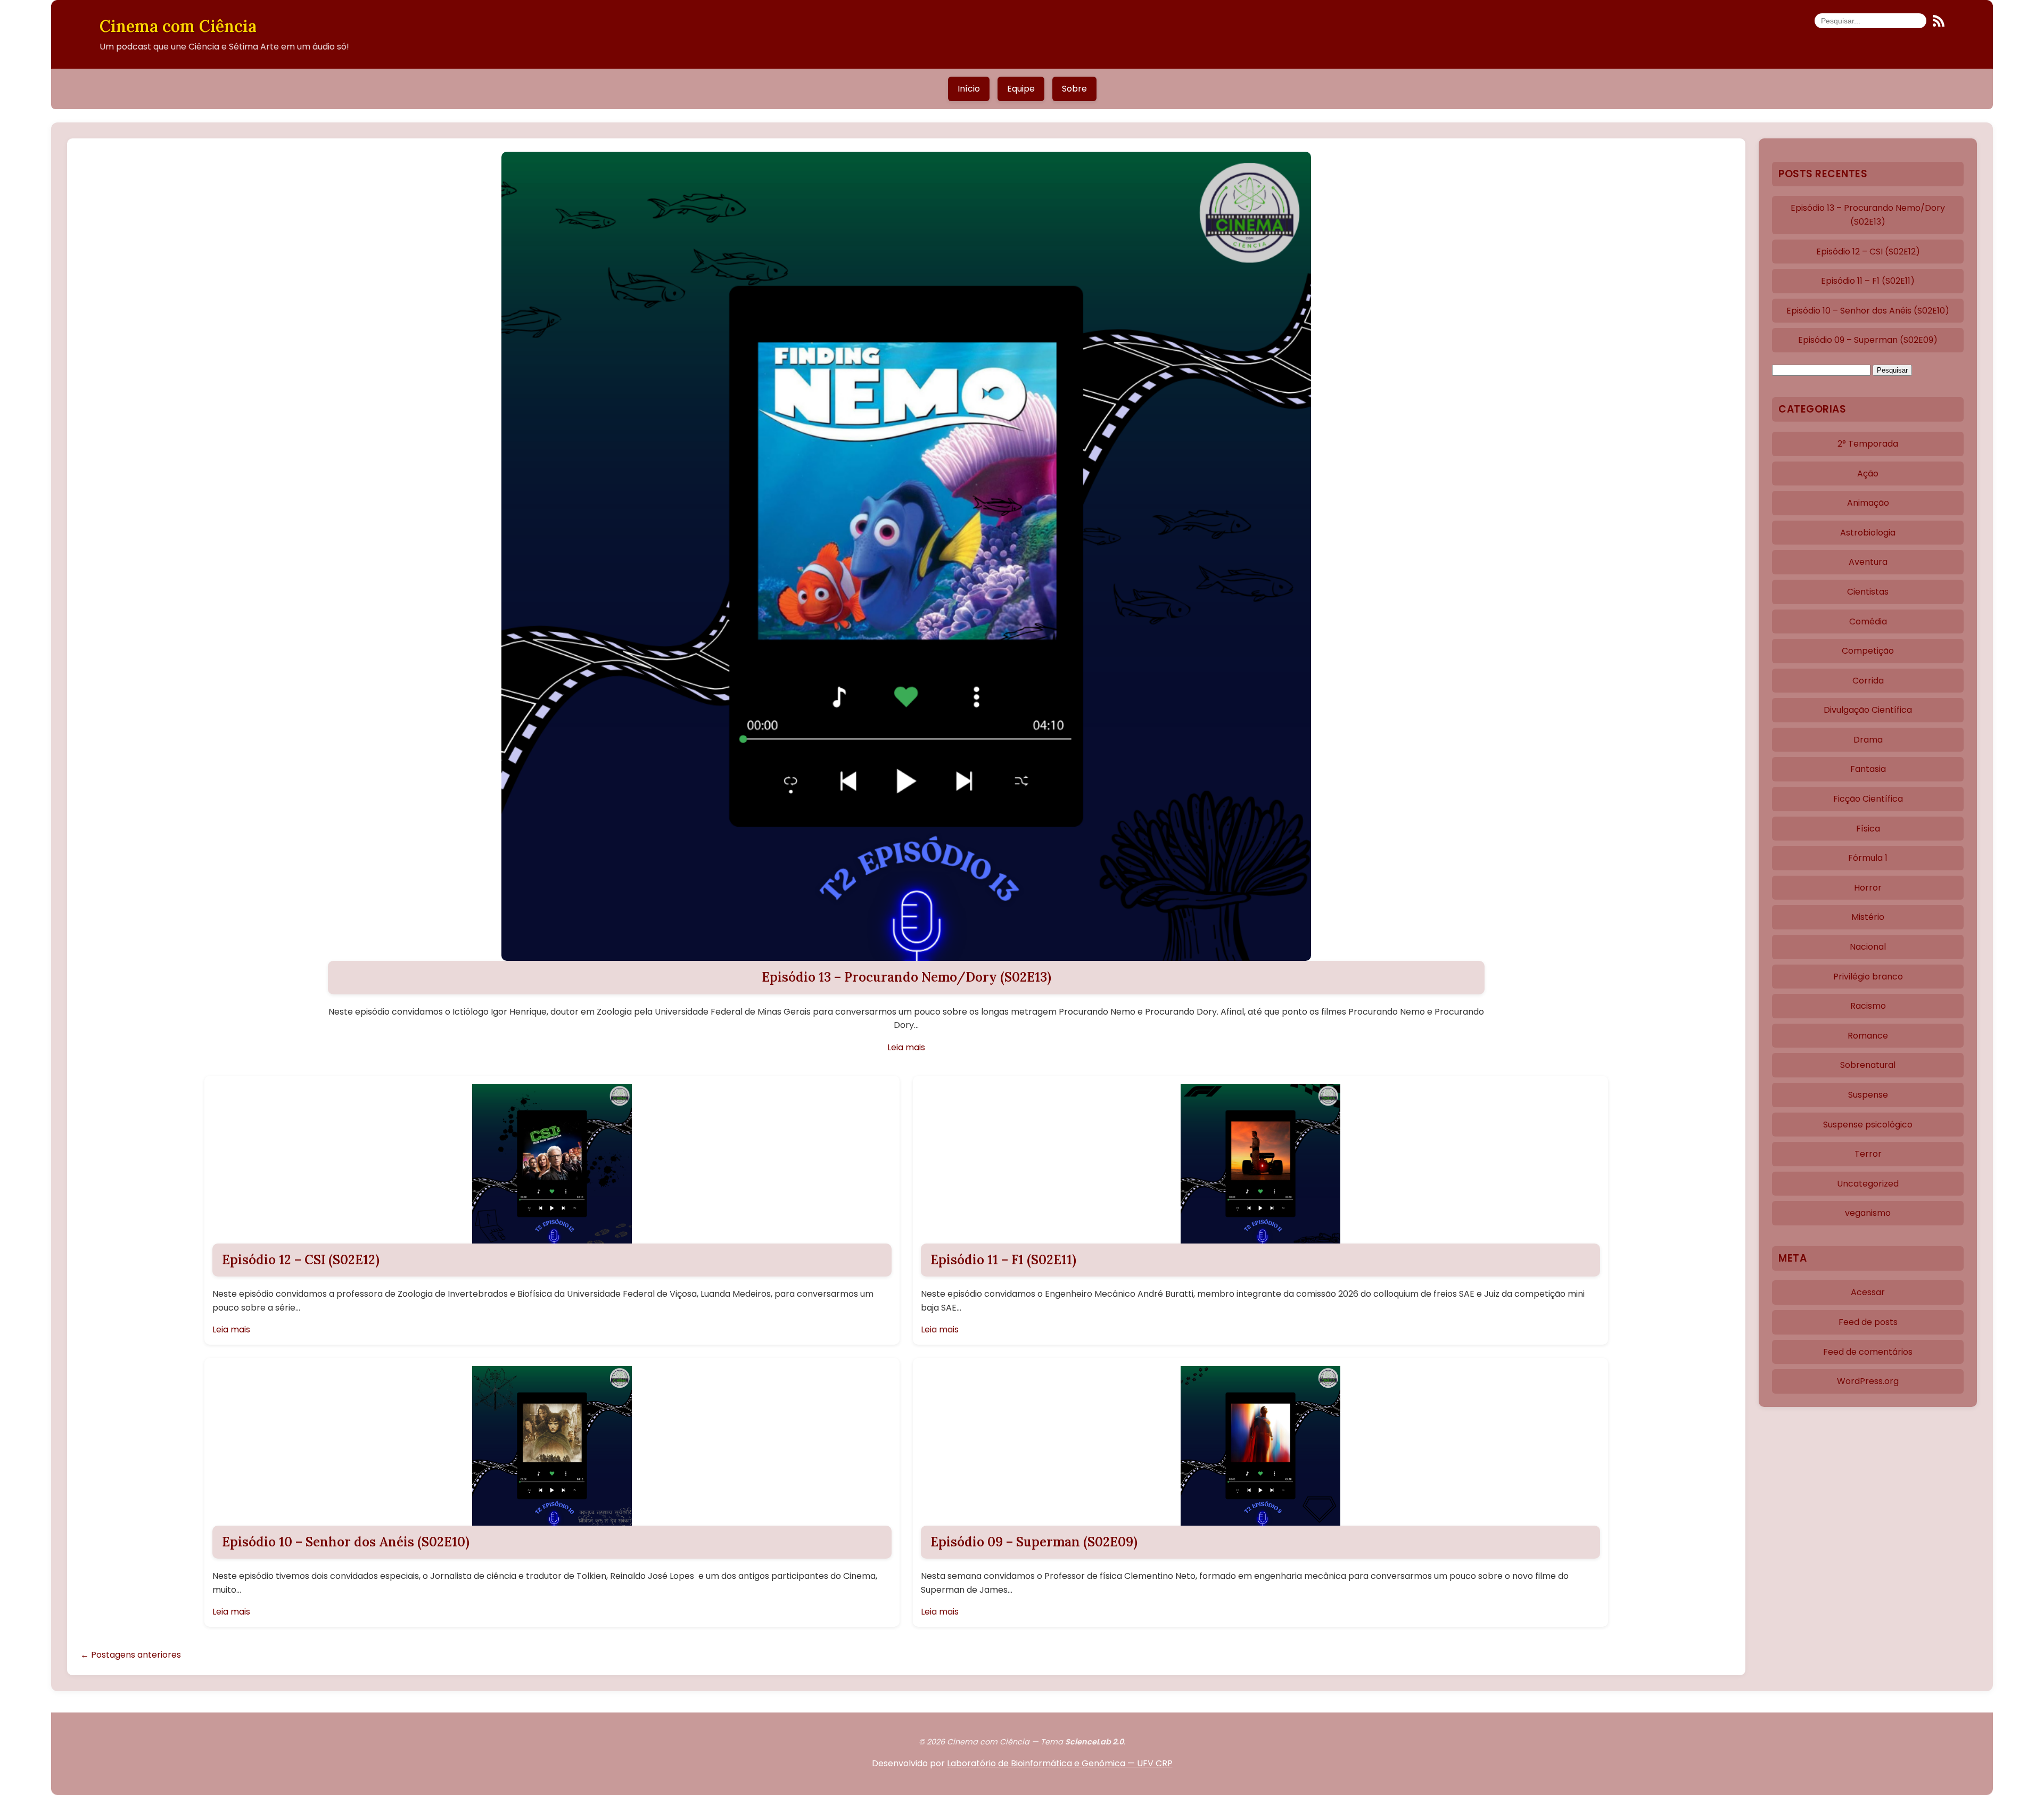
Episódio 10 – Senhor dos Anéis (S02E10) (346, 1542)
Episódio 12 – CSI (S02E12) (301, 1260)
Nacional (1868, 947)
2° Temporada (1868, 444)
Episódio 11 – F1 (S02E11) (1003, 1260)
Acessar (1868, 1292)
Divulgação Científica (1868, 710)
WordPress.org (1868, 1381)
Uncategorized (1868, 1184)
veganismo (1868, 1213)
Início (969, 89)
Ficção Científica (1868, 799)
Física (1868, 829)
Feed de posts (1868, 1322)
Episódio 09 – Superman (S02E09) (1034, 1542)
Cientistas (1868, 592)
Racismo (1868, 1006)
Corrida (1868, 681)
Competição (1868, 651)
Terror (1868, 1154)
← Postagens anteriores (131, 1655)
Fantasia (1868, 769)
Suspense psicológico (1868, 1125)
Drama (1868, 740)
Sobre (1074, 89)
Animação (1868, 503)
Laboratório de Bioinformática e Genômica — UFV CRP (1060, 1763)
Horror (1868, 888)
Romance (1868, 1036)
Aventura (1868, 562)
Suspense (1868, 1095)
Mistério (1868, 917)
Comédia (1868, 621)
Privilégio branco (1868, 977)
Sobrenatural (1868, 1065)
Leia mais (906, 1047)
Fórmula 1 (1868, 858)
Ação (1868, 474)
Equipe (1021, 89)
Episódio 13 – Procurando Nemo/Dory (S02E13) (906, 977)
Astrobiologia (1868, 533)
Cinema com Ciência (178, 26)
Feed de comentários (1868, 1352)
